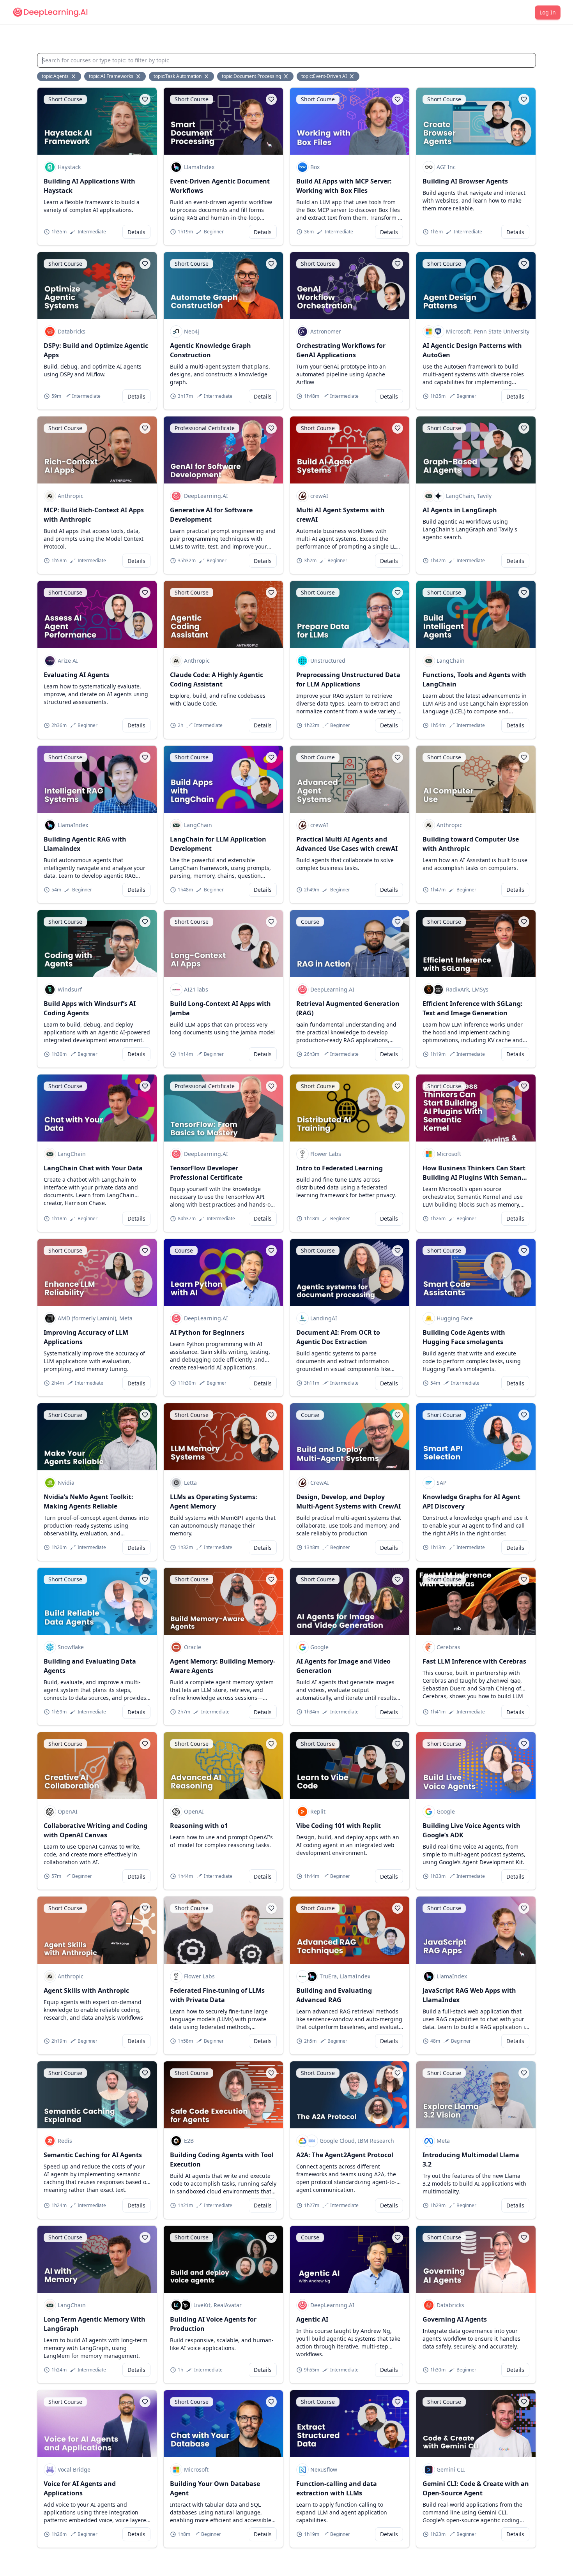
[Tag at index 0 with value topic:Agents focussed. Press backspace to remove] (74, 76)
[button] (145, 99)
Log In (548, 12)
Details (136, 232)
